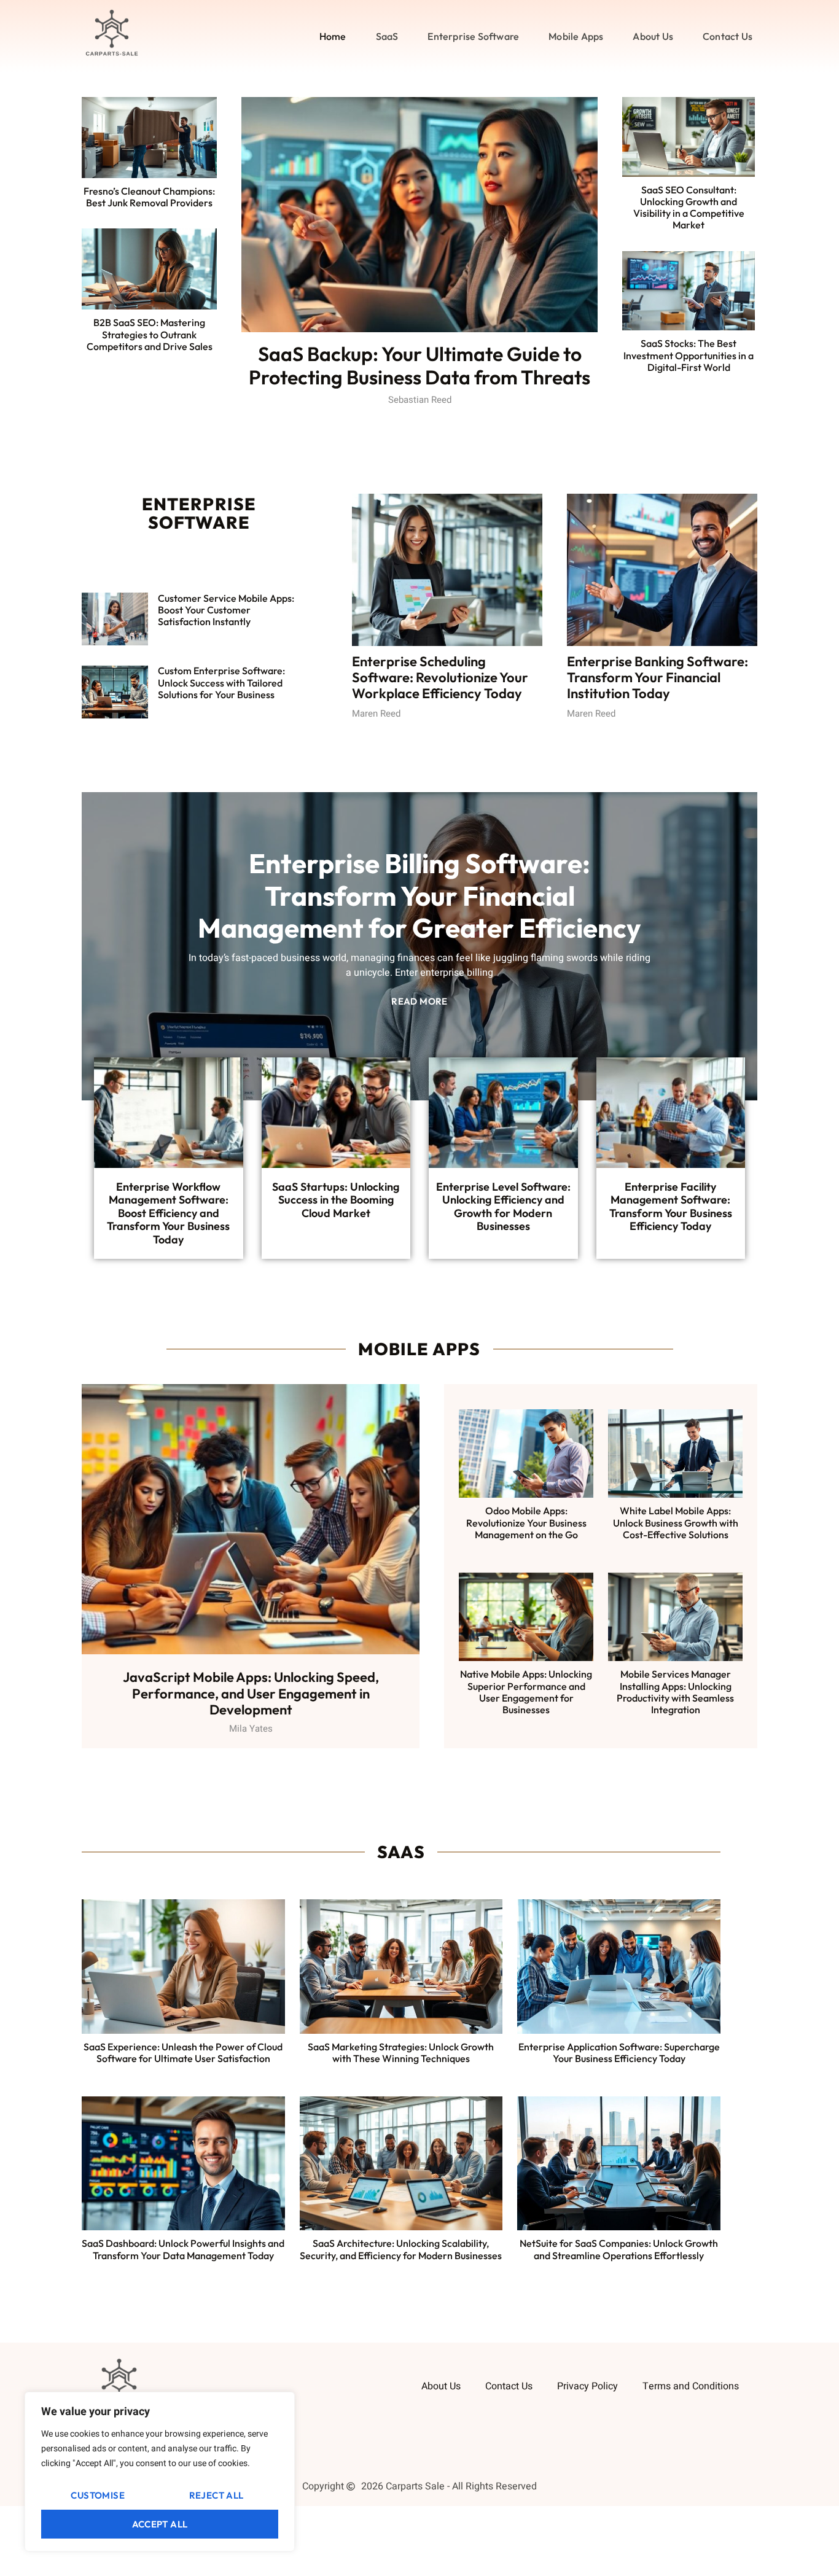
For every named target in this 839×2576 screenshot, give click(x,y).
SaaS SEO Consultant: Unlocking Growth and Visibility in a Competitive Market (689, 208)
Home (333, 36)
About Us (653, 36)
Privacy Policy (587, 2386)
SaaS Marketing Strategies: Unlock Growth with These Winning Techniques (401, 2053)
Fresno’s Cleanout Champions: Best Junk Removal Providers (149, 197)
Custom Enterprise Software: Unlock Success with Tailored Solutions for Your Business (221, 682)
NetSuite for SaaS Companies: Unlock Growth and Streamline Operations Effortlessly (619, 2249)
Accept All (160, 2524)
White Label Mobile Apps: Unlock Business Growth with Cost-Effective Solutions (676, 1522)
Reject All (217, 2495)
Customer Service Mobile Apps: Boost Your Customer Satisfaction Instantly (226, 610)
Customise (98, 2495)
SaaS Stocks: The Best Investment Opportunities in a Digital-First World (689, 355)
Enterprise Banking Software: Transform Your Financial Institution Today (658, 678)
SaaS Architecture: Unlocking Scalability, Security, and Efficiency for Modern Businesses (401, 2249)
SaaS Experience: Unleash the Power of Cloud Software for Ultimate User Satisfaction (183, 2053)
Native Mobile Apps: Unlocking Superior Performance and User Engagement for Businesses (526, 1692)
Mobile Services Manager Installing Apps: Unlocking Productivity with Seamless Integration (675, 1692)
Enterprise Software (473, 36)
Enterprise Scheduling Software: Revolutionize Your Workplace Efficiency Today (440, 678)
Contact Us (728, 36)
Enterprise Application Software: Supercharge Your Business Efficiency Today (619, 2053)
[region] (160, 2472)
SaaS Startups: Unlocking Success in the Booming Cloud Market (336, 1200)
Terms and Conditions (691, 2386)
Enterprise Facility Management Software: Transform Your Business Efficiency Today (671, 1207)
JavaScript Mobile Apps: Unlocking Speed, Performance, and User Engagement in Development (251, 1693)
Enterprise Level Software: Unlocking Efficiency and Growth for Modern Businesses (503, 1207)
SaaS (387, 36)
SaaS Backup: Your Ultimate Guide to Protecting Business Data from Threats (419, 365)
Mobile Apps (576, 36)
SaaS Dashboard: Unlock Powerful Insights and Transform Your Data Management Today (183, 2249)
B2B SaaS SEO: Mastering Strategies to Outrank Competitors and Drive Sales (150, 334)
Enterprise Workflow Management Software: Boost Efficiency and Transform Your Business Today (168, 1213)
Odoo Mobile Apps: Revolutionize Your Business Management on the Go (526, 1522)
